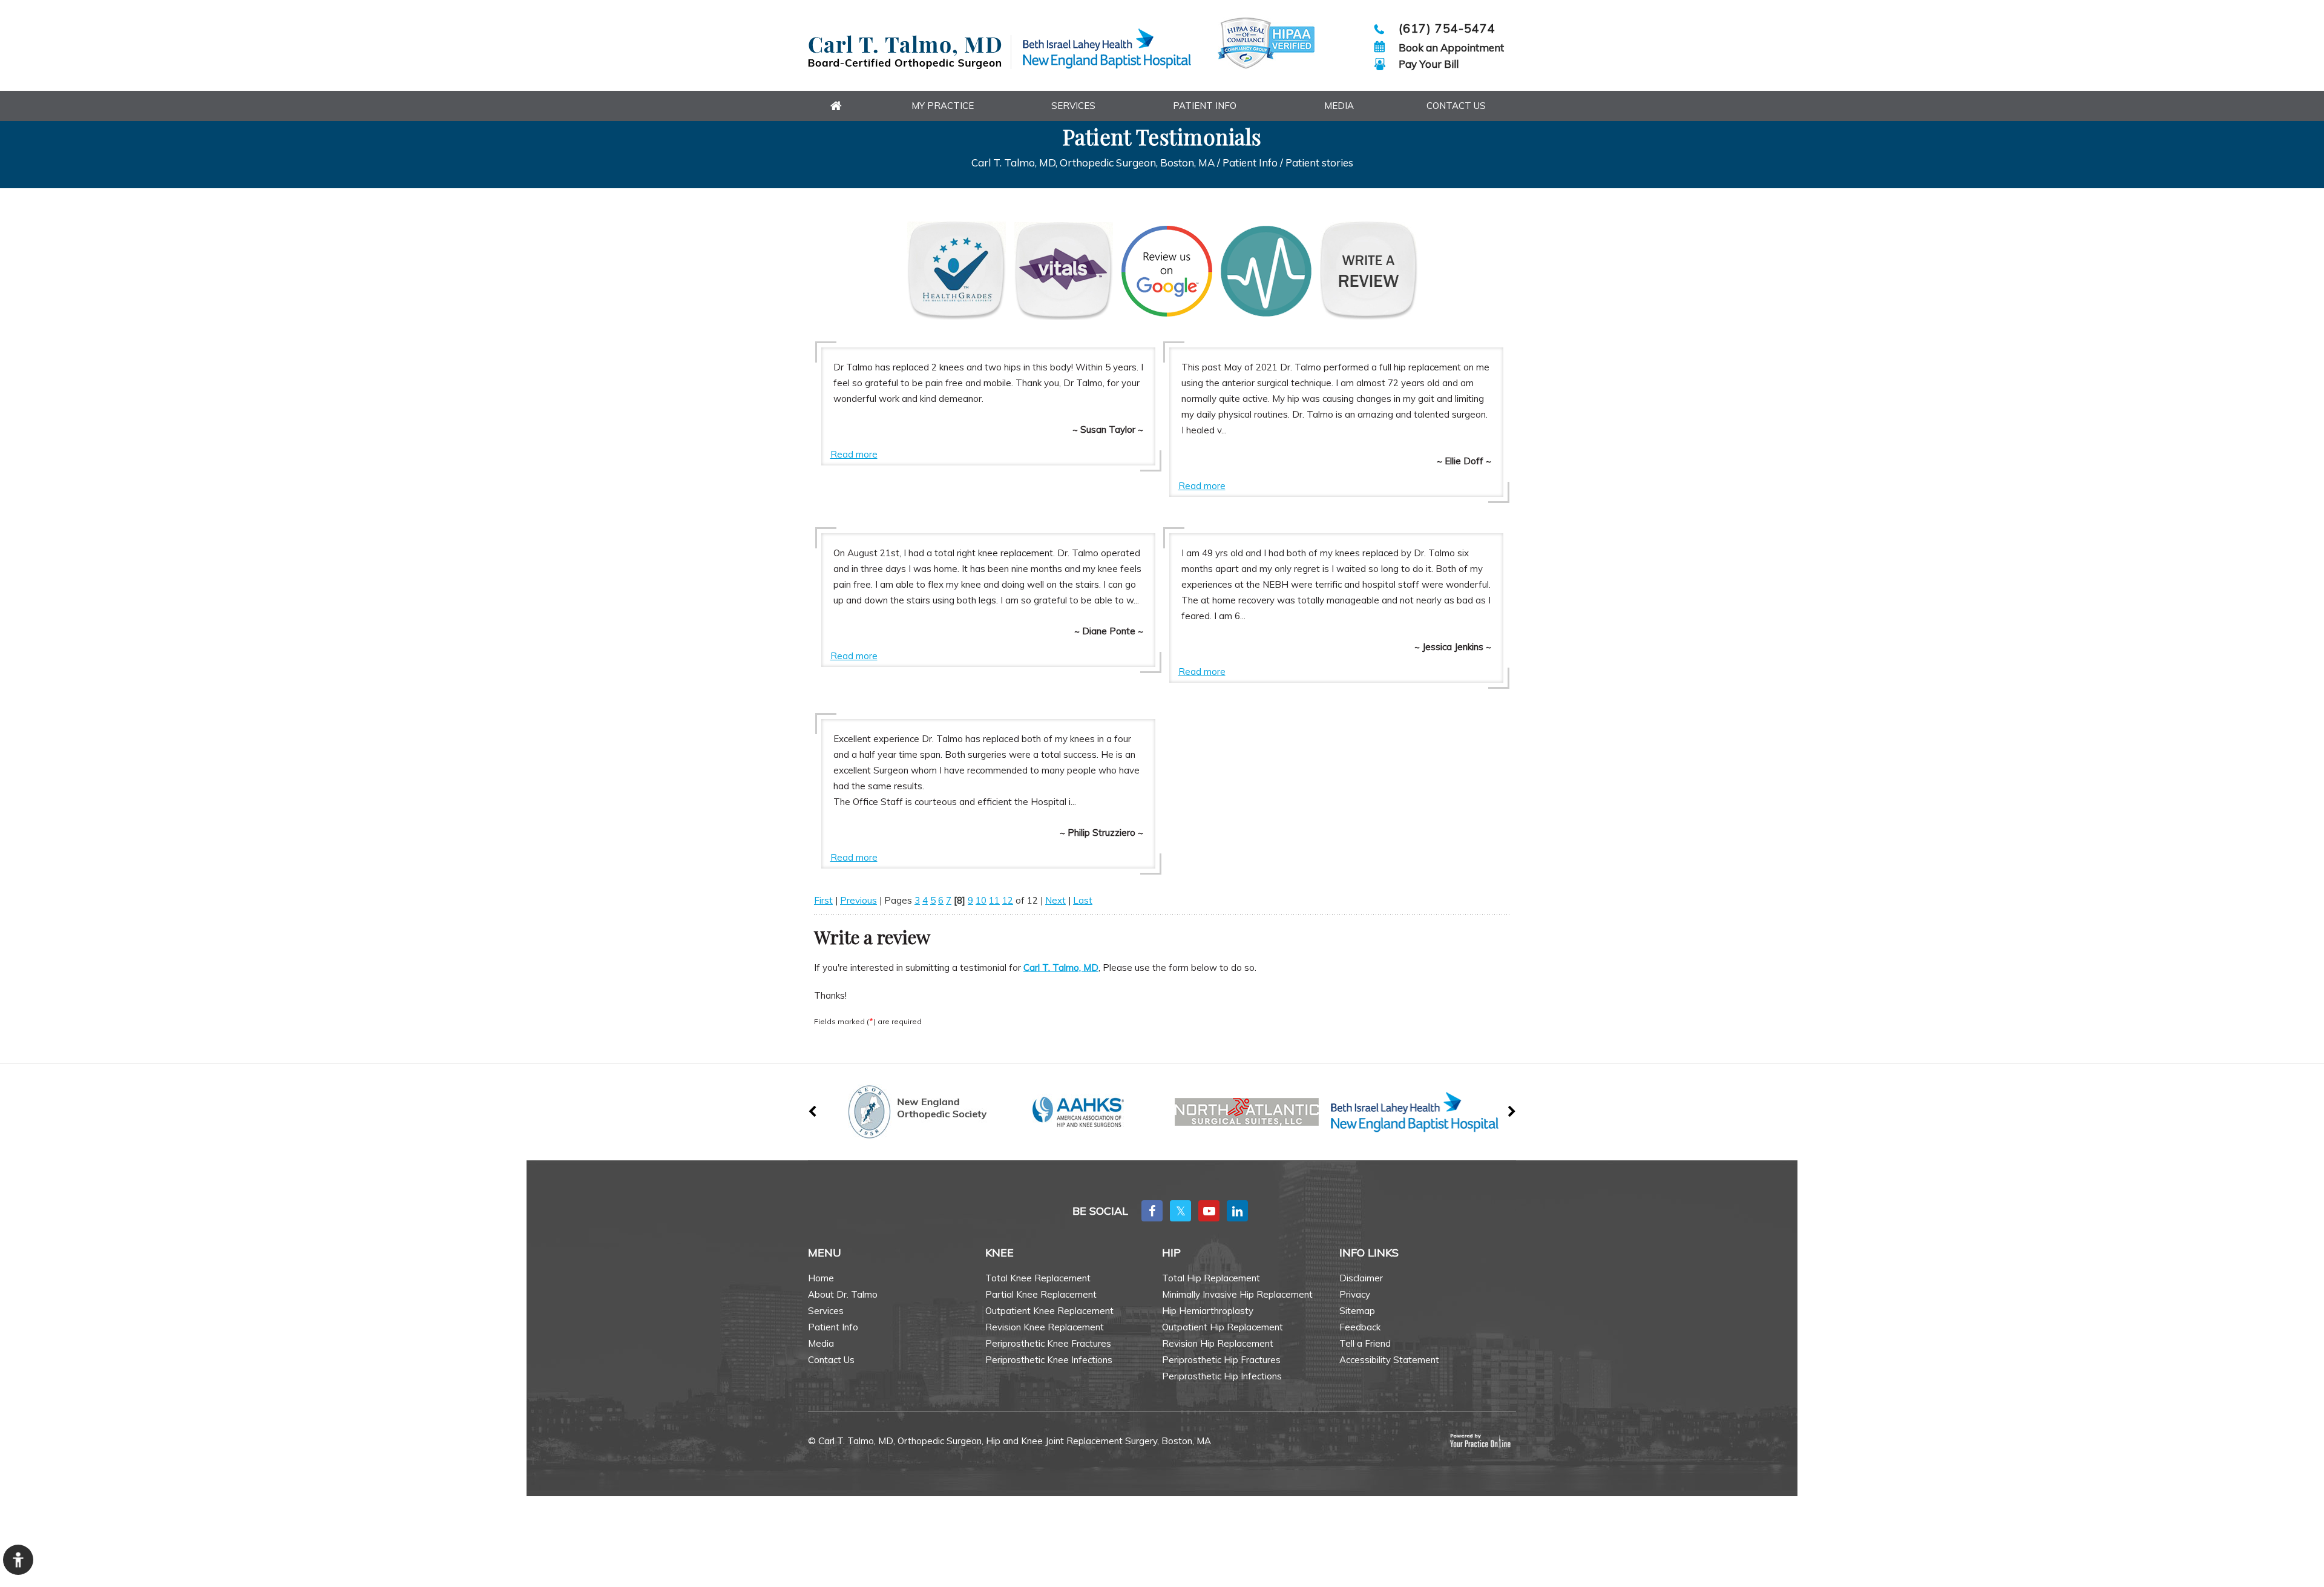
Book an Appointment (1451, 48)
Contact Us (1456, 106)
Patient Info (1205, 106)
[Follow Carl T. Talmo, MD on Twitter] (1180, 1211)
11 (994, 900)
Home (821, 1278)
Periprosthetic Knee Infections (1049, 1360)
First (823, 900)
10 (981, 900)
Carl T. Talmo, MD (1061, 968)
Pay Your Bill (1429, 64)
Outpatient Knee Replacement (1049, 1311)
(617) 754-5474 (1447, 28)
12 (1008, 900)
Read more (854, 454)
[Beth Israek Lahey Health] (1107, 49)
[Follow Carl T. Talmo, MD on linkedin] (1237, 1211)
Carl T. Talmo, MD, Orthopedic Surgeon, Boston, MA (1093, 163)
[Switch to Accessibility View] (18, 1560)
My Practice (943, 106)
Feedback (1360, 1327)
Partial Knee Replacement (1041, 1294)
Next (1055, 900)
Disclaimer (1361, 1278)
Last (1083, 900)
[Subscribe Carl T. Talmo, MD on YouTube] (1209, 1211)
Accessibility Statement (1389, 1360)
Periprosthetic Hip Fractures (1221, 1360)
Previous (858, 900)
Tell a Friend (1365, 1343)
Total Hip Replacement (1211, 1278)
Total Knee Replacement (1038, 1278)
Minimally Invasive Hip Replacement (1237, 1294)
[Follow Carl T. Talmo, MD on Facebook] (1152, 1211)
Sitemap (1357, 1311)
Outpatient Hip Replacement (1223, 1327)
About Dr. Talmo (843, 1294)
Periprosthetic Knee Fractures (1048, 1343)
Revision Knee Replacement (1045, 1327)
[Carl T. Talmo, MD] (910, 52)
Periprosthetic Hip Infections (1222, 1376)
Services (1073, 106)
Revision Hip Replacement (1218, 1343)
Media (1339, 106)
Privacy (1355, 1294)
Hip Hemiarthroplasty (1208, 1311)
